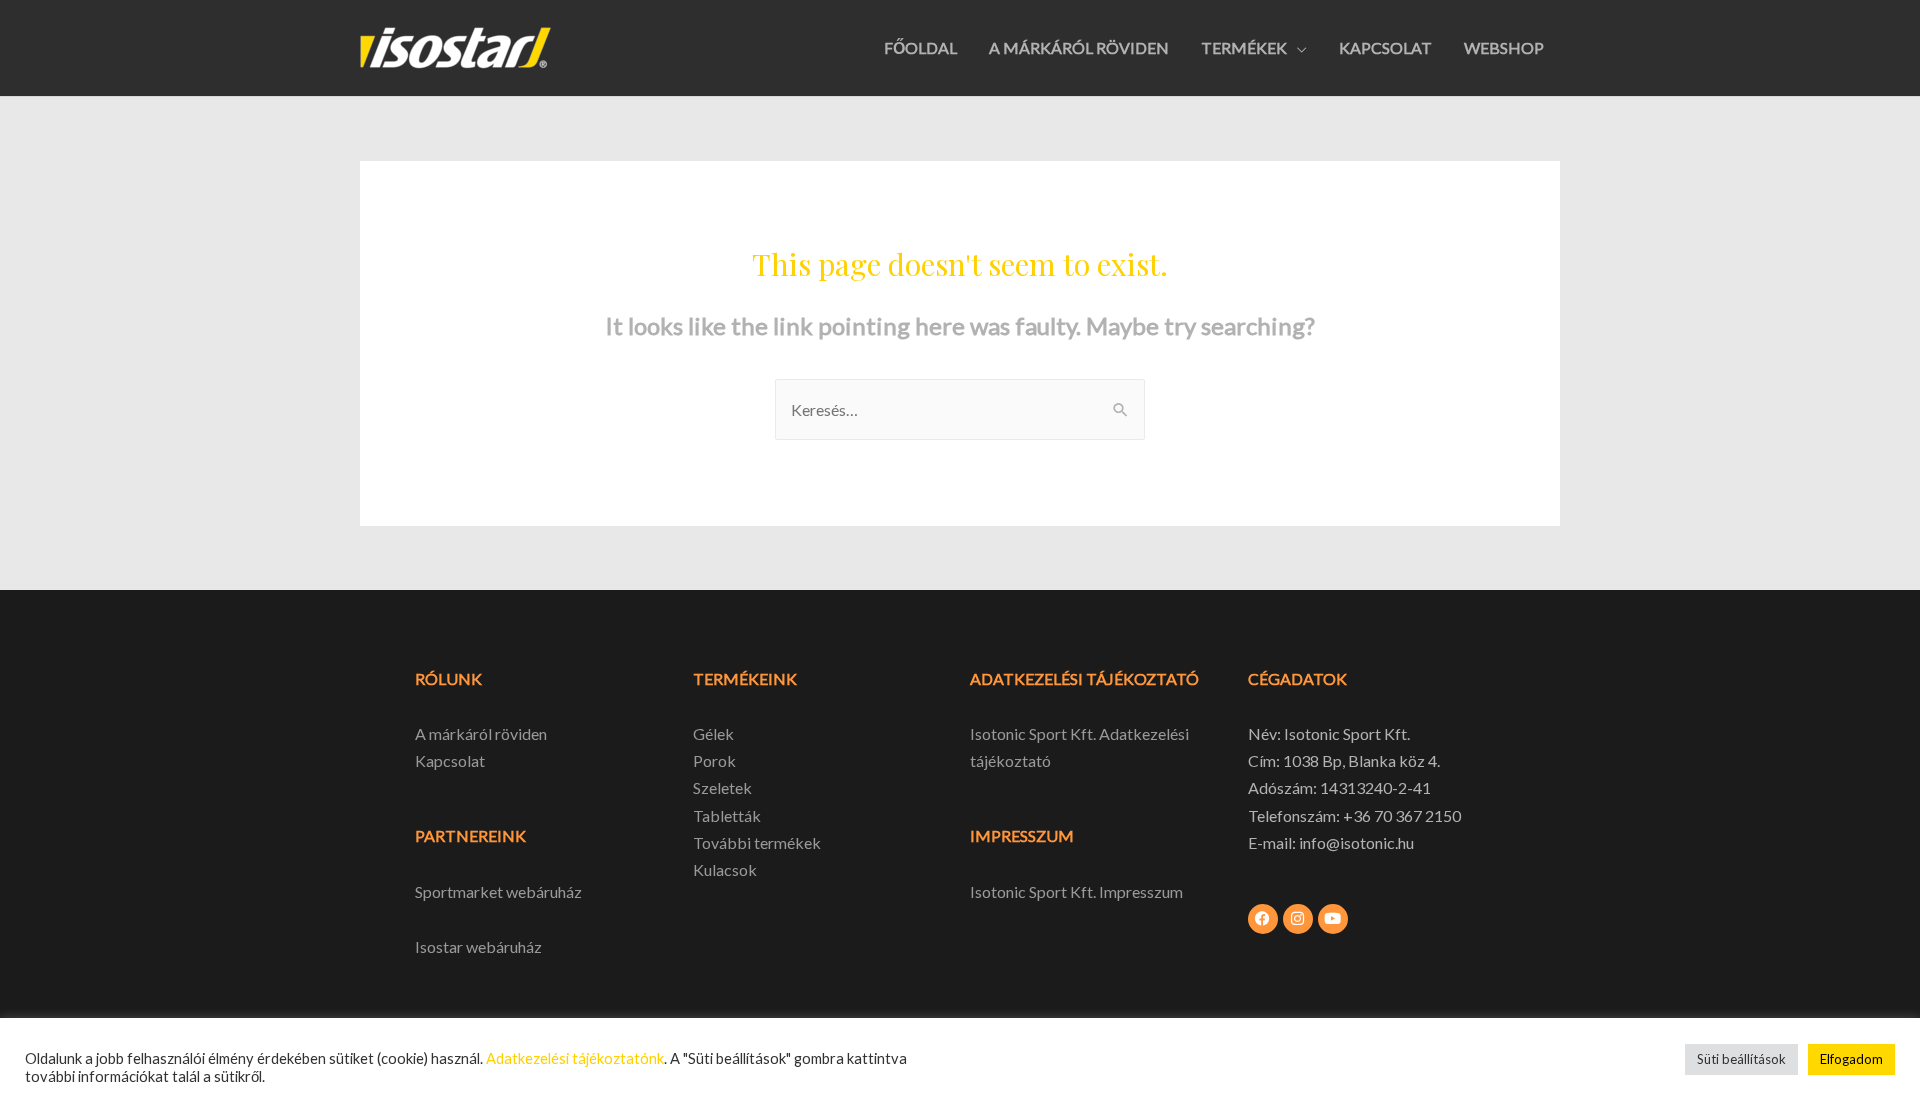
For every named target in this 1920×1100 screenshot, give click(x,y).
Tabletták (727, 815)
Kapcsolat (450, 760)
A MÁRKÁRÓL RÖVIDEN (1079, 47)
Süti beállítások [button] (1741, 1059)
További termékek (757, 842)
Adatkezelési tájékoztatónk (575, 1058)
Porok (714, 760)
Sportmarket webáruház (498, 891)
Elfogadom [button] (1851, 1059)
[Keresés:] (960, 409)
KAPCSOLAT (1385, 47)
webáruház (502, 946)
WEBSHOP (1504, 47)
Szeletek (722, 787)
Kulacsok (725, 869)
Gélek (713, 733)
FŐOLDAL (920, 47)
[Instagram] (1298, 919)
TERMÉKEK (1244, 47)
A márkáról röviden (481, 733)
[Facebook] (1263, 919)
